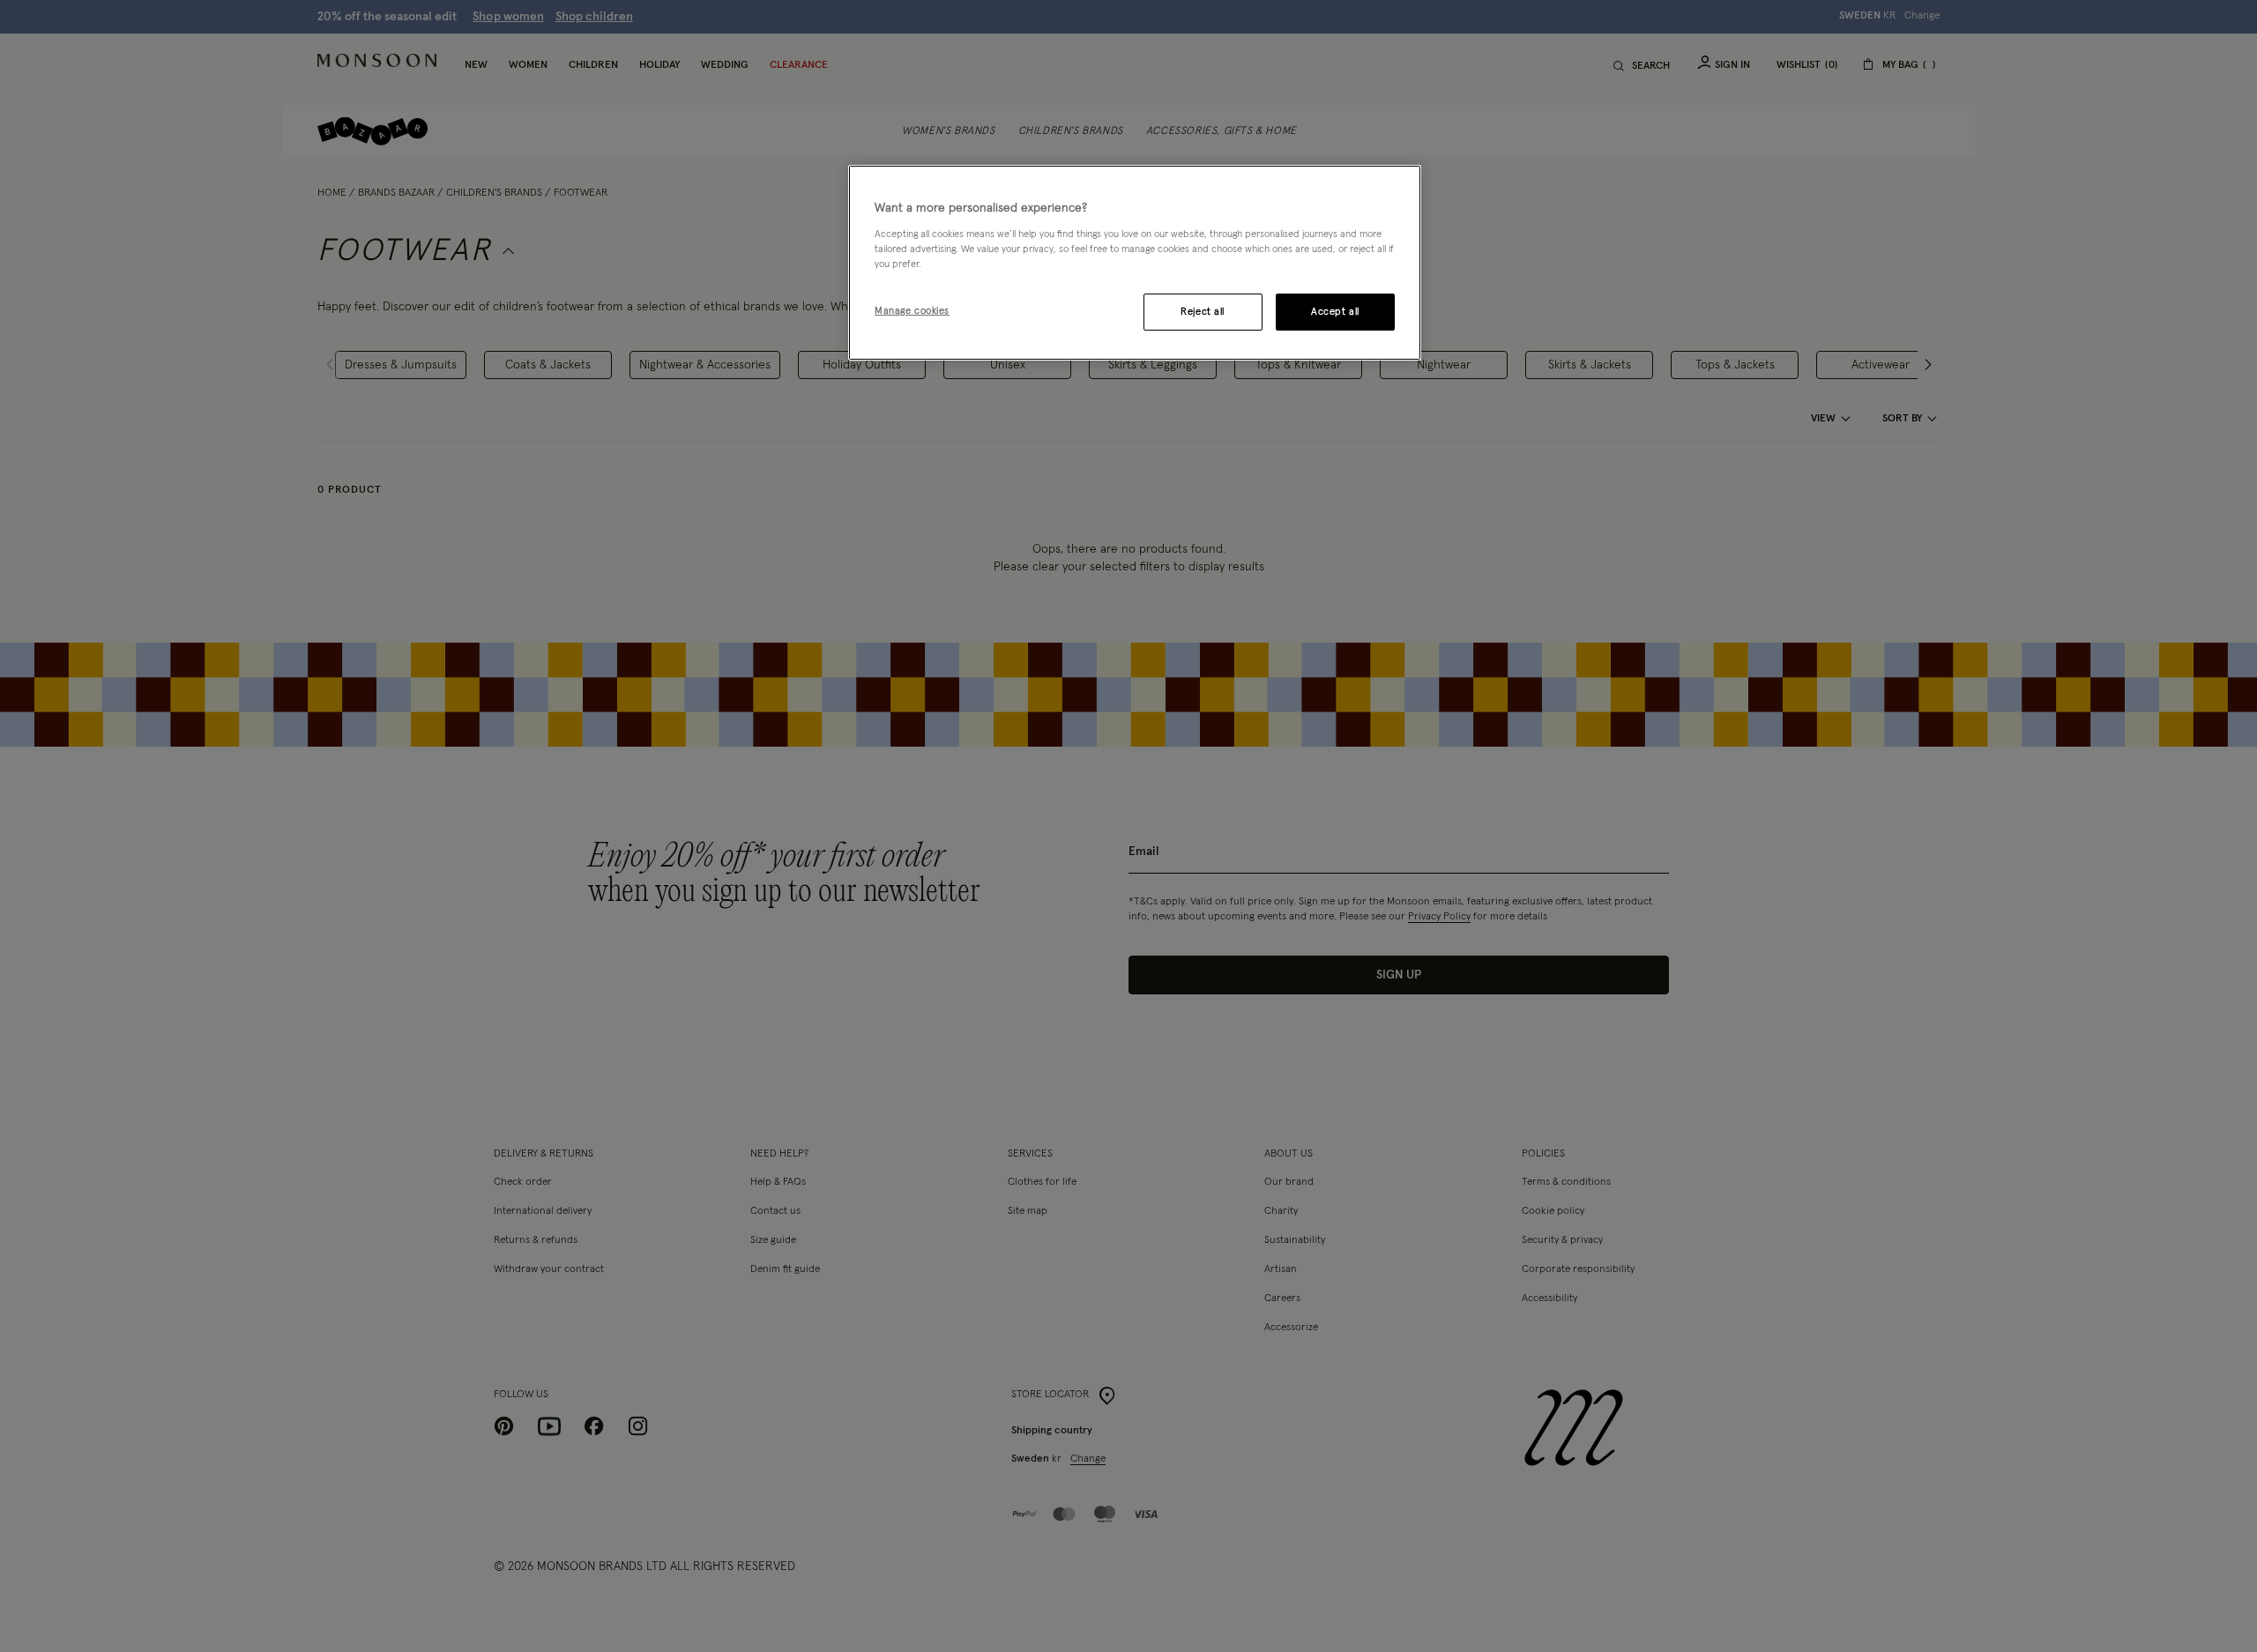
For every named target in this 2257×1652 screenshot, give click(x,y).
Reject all (1203, 312)
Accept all (1335, 312)
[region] (1135, 263)
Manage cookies (912, 311)
